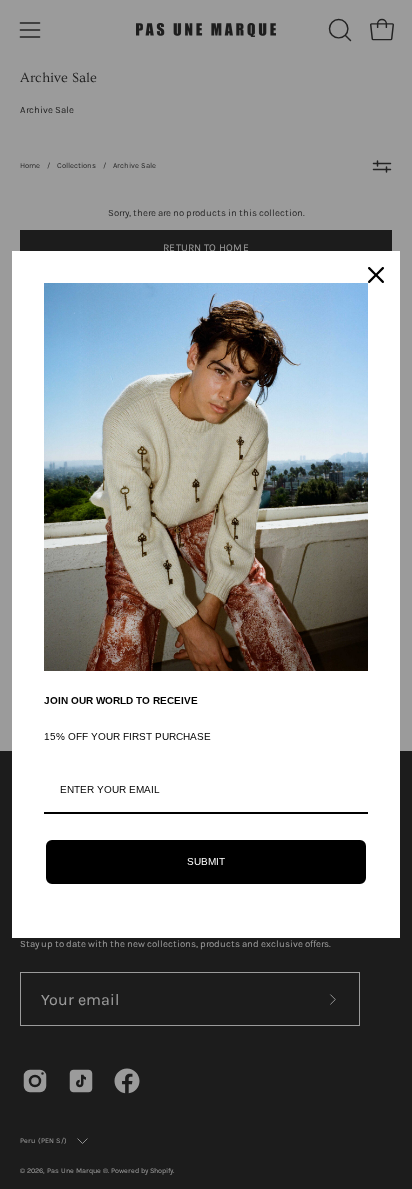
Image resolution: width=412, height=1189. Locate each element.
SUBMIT (206, 861)
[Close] (376, 275)
